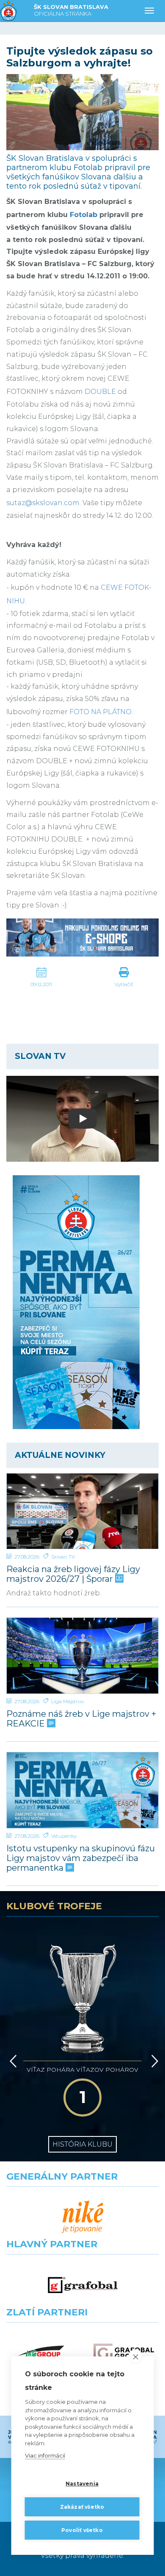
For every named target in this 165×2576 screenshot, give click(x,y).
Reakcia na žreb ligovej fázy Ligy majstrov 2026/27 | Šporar (73, 1574)
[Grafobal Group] (124, 2353)
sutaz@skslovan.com (43, 503)
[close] (136, 2356)
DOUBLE (100, 392)
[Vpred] (153, 2061)
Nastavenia (82, 2484)
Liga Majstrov (67, 1701)
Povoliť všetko (82, 2530)
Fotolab (84, 215)
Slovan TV (63, 1557)
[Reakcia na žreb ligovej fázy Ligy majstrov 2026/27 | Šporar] (82, 1511)
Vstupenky (64, 1836)
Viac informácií (45, 2455)
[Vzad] (12, 2061)
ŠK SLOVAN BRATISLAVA (71, 10)
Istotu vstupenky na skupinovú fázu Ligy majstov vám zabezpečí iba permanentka (81, 1858)
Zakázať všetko (82, 2507)
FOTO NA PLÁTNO (100, 712)
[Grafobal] (83, 2285)
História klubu (82, 2144)
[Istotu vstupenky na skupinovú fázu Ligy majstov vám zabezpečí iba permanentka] (82, 1790)
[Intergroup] (41, 2353)
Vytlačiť (124, 984)
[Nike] (83, 2217)
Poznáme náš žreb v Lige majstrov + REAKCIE (81, 1719)
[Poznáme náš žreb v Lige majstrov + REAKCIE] (82, 1656)
